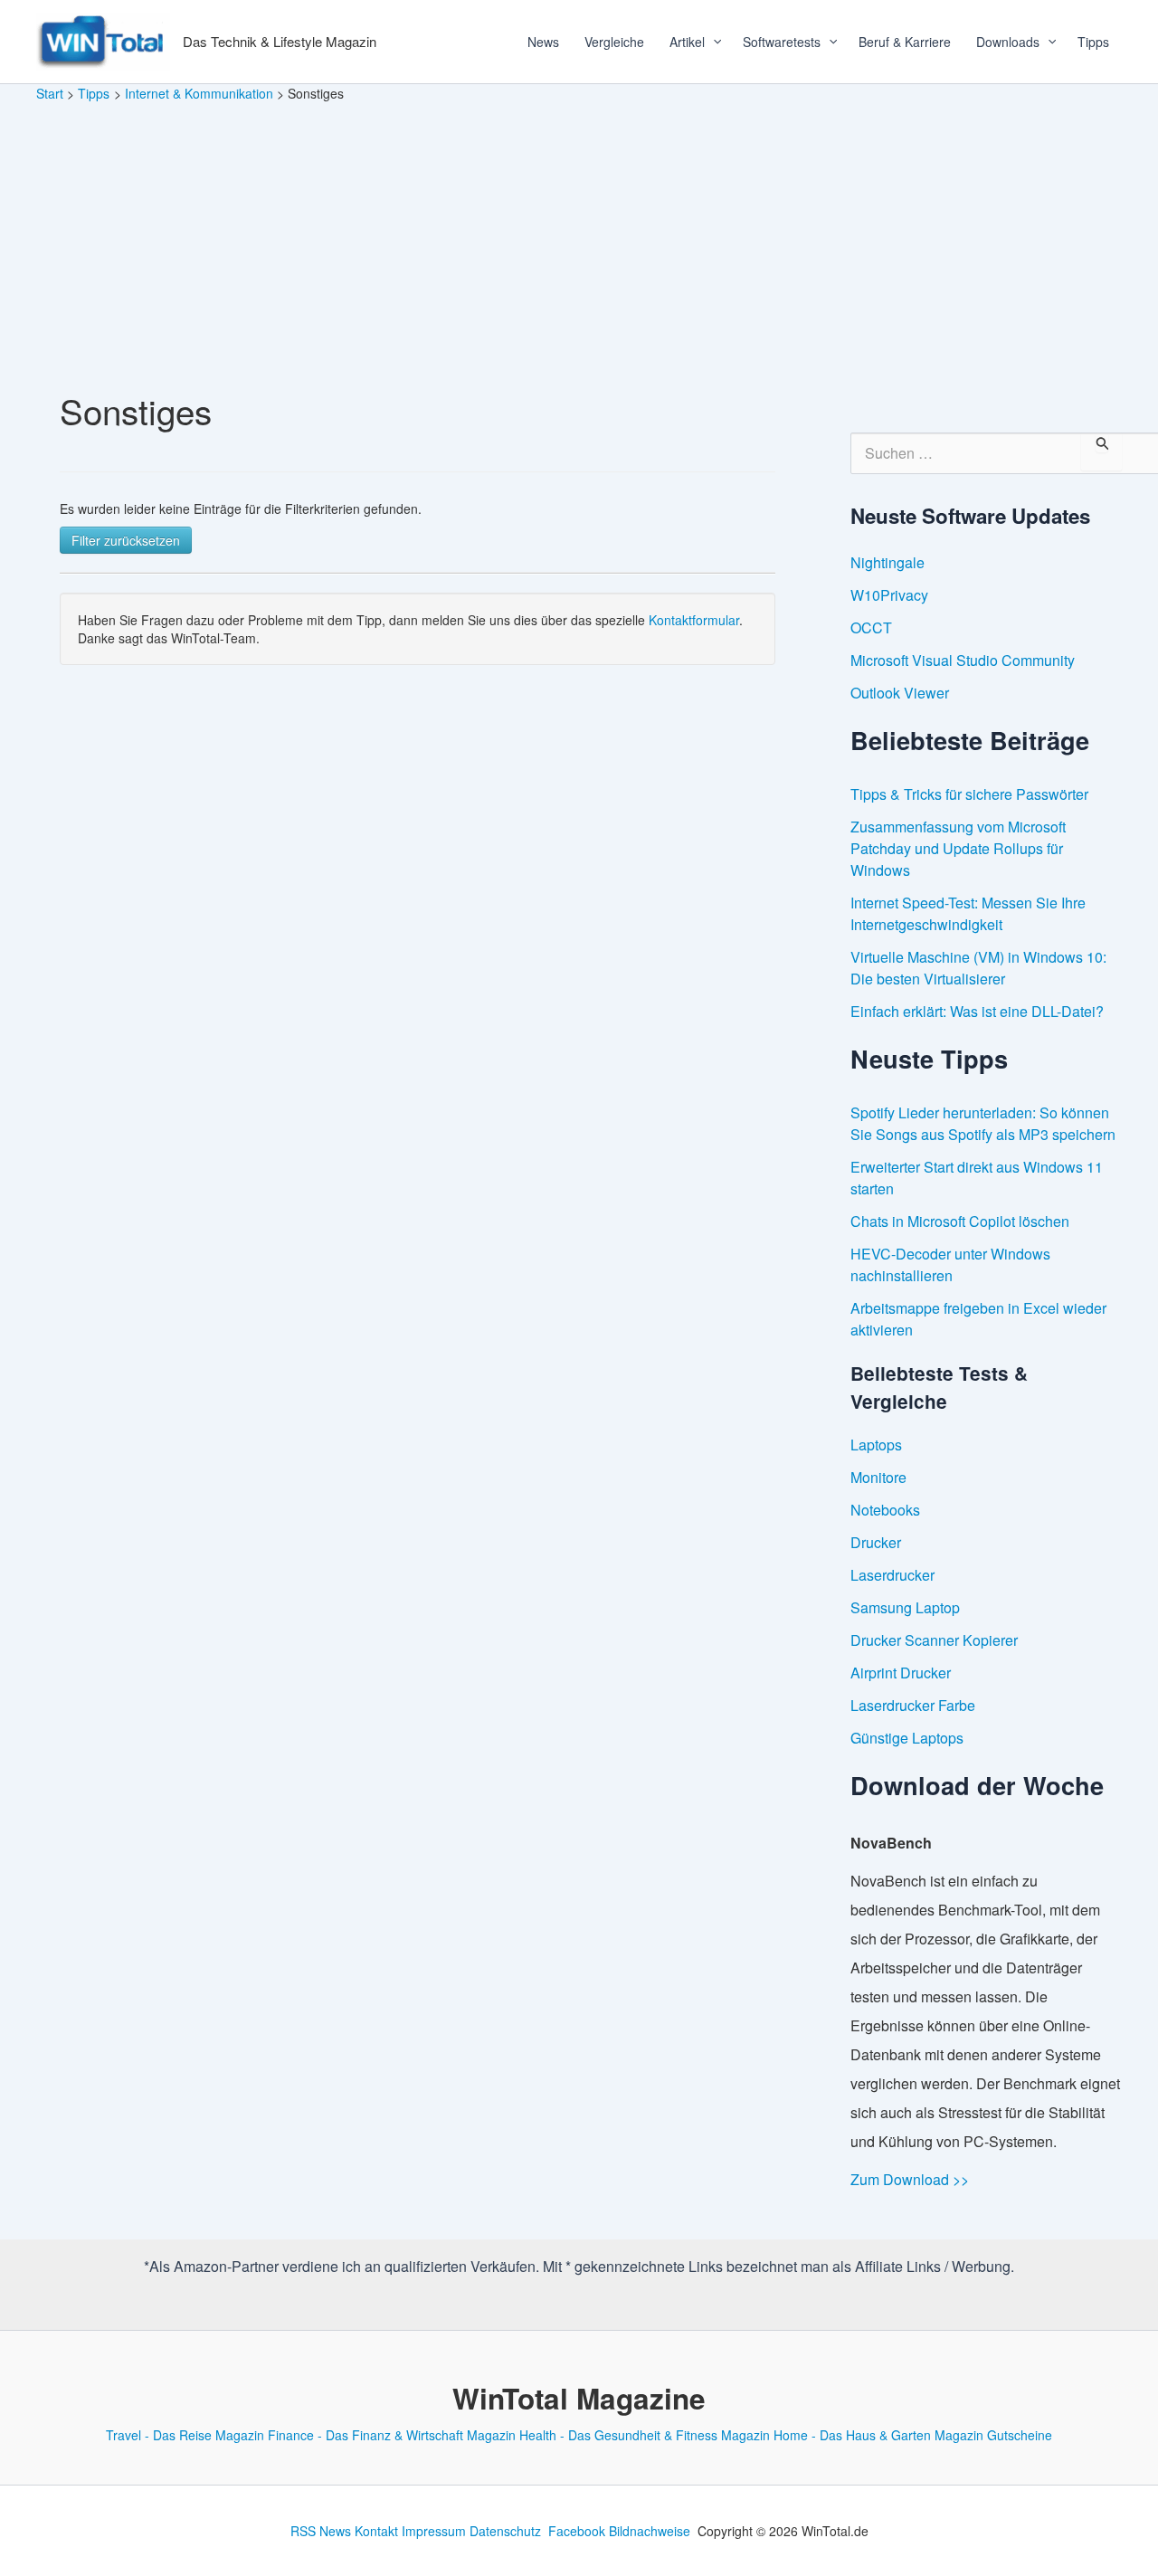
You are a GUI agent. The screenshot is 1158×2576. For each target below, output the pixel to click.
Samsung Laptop (905, 1607)
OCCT (871, 627)
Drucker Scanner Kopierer (934, 1640)
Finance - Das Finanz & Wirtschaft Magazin (392, 2435)
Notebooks (885, 1510)
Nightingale (887, 562)
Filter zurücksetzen (126, 540)
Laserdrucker (892, 1575)
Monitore (878, 1477)
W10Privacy (889, 595)
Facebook (577, 2531)
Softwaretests (782, 42)
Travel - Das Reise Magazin (185, 2435)
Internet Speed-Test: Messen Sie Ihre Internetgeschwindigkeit (968, 913)
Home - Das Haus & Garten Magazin (878, 2435)
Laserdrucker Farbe (913, 1705)
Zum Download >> (910, 2179)
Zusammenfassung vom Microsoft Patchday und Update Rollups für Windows (958, 848)
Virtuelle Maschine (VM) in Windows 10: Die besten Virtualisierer (978, 968)
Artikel (687, 42)
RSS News (321, 2531)
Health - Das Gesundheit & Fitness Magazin (645, 2435)
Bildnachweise (650, 2531)
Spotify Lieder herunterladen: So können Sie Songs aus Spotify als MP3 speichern (983, 1123)
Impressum (434, 2531)
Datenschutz (505, 2531)
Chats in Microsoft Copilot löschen (960, 1221)
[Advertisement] (579, 239)
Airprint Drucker (901, 1673)
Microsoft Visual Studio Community (963, 660)
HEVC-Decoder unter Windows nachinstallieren (950, 1264)
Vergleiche (614, 42)
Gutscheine (1020, 2435)
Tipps (1093, 42)
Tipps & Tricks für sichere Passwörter (969, 794)
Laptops (876, 1445)
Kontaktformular (694, 620)
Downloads (1008, 42)
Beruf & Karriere (905, 42)
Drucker (876, 1542)
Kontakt (376, 2531)
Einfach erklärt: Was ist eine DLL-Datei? (977, 1011)
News (543, 42)
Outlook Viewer (900, 693)
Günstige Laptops (907, 1738)
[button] (711, 42)
